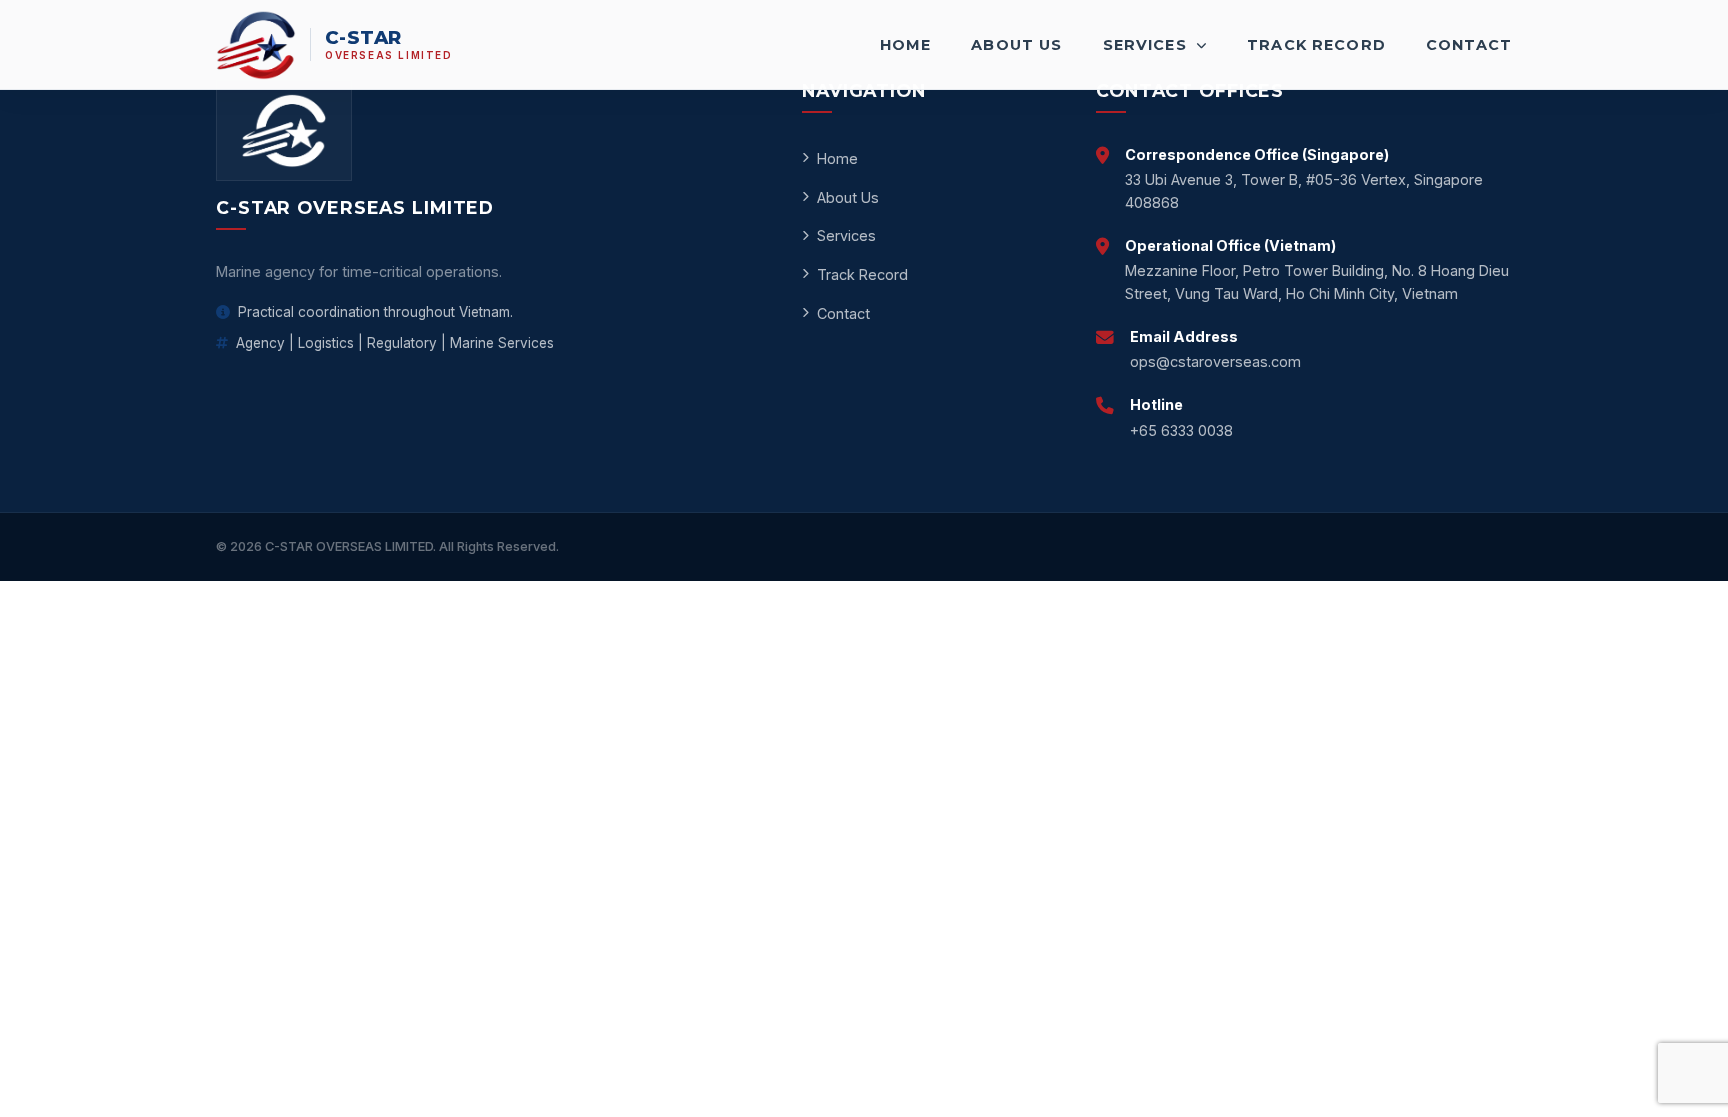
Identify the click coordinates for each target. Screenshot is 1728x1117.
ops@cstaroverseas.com (1215, 361)
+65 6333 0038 (1181, 430)
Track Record (1316, 45)
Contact (1469, 45)
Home (906, 45)
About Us (1016, 45)
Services (1147, 45)
